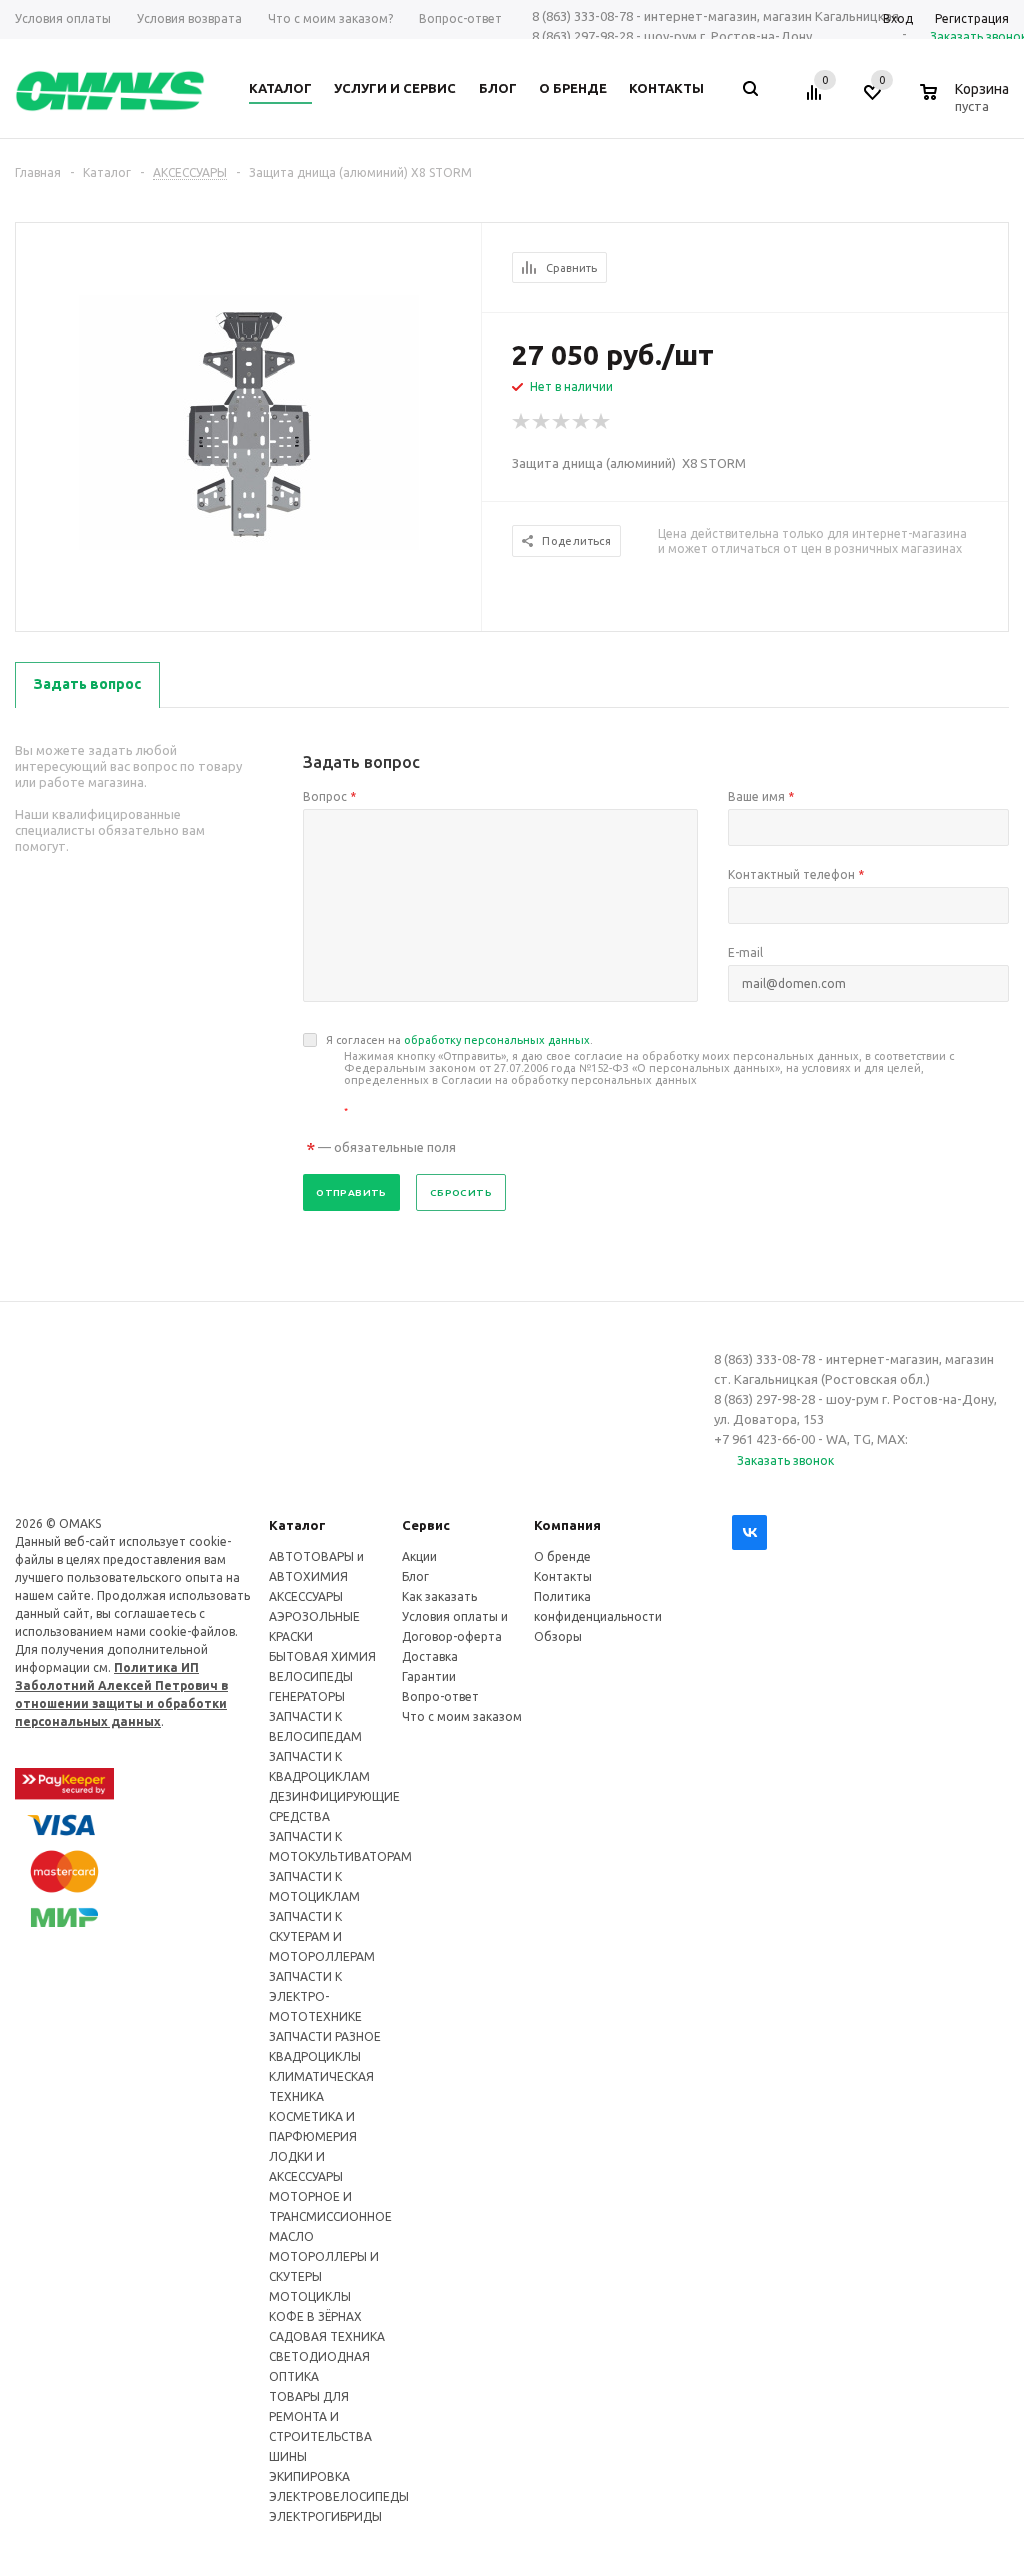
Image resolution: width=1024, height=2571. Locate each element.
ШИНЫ (288, 2456)
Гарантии (429, 1676)
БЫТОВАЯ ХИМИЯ (322, 1656)
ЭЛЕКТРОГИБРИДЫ (325, 2516)
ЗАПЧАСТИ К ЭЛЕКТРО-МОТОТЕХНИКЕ (315, 1996)
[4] (582, 422)
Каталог (297, 1525)
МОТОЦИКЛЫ (310, 2296)
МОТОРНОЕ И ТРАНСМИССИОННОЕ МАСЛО (330, 2216)
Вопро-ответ (440, 1696)
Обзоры (558, 1636)
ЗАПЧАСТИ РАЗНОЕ (325, 2036)
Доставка (430, 1656)
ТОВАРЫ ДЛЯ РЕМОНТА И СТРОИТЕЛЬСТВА (320, 2416)
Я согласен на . (640, 1075)
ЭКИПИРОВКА (309, 2476)
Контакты (563, 1576)
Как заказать (439, 1596)
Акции (419, 1556)
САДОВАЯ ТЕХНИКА (327, 2336)
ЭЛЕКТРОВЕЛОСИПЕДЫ (339, 2496)
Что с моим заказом (462, 1716)
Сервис (426, 1525)
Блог (415, 1576)
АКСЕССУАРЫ (306, 1596)
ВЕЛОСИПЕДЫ (311, 1676)
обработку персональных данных (497, 1040)
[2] (542, 422)
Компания (567, 1525)
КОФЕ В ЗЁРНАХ (315, 2316)
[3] (562, 422)
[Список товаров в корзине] (967, 103)
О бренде (562, 1556)
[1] (522, 422)
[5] (602, 422)
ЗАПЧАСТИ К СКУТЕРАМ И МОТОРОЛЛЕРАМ (322, 1936)
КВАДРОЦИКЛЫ (315, 2056)
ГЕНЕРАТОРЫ (307, 1696)
